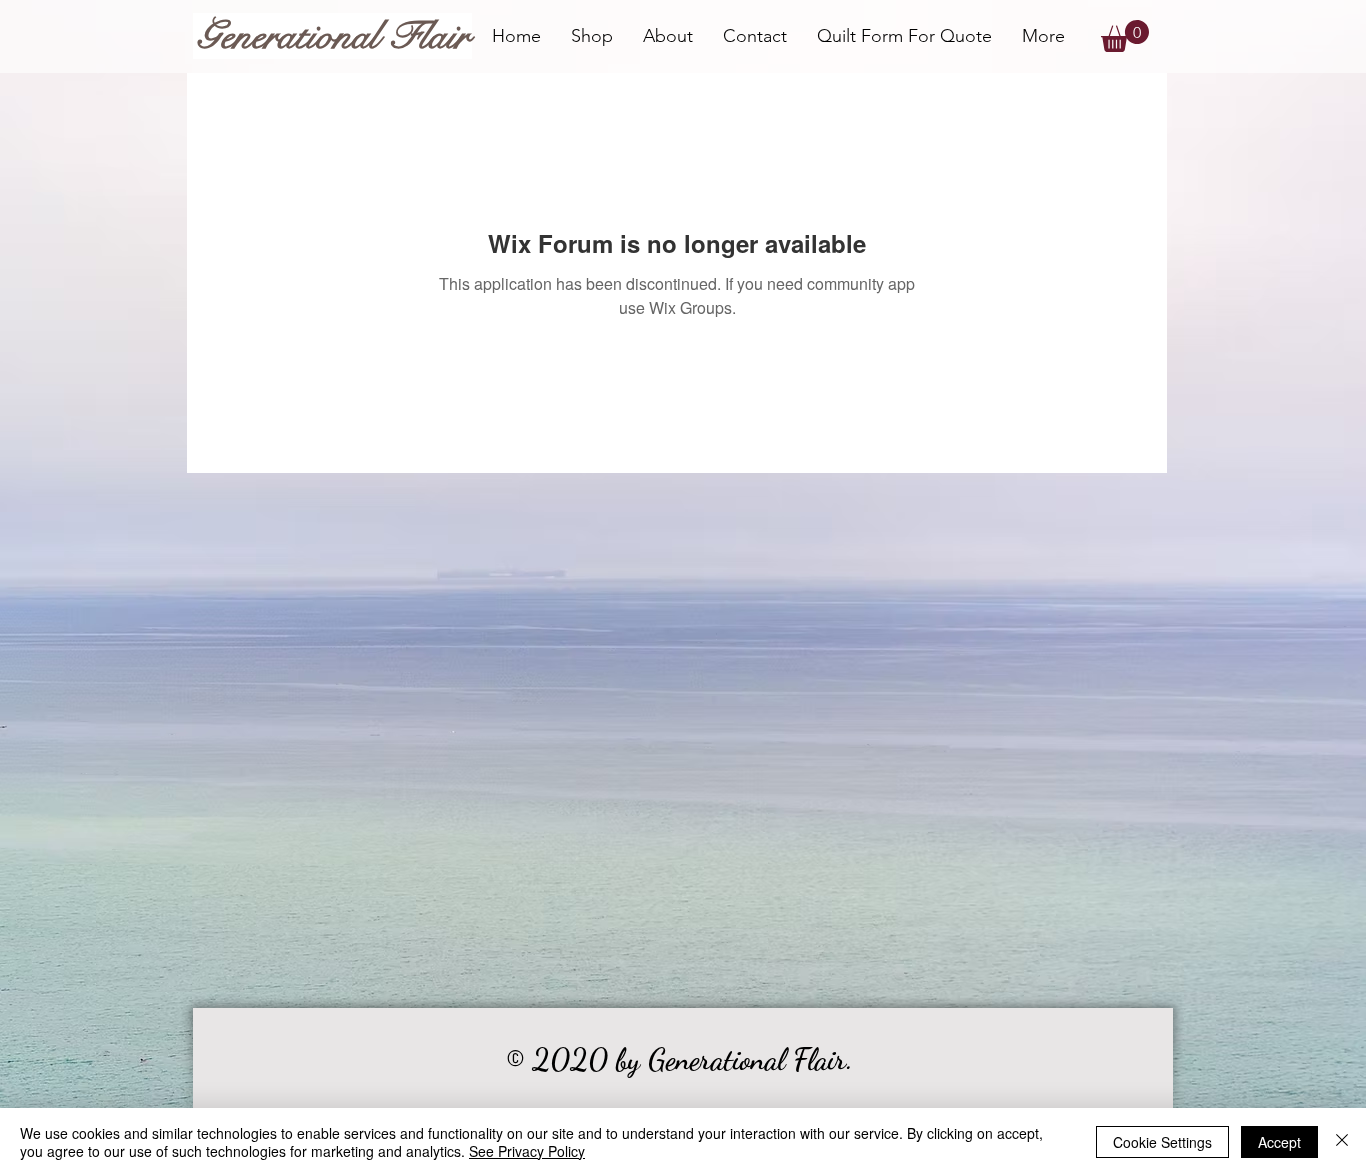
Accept (1279, 1142)
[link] (1125, 36)
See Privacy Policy (527, 1151)
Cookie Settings (1162, 1142)
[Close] (1342, 1142)
